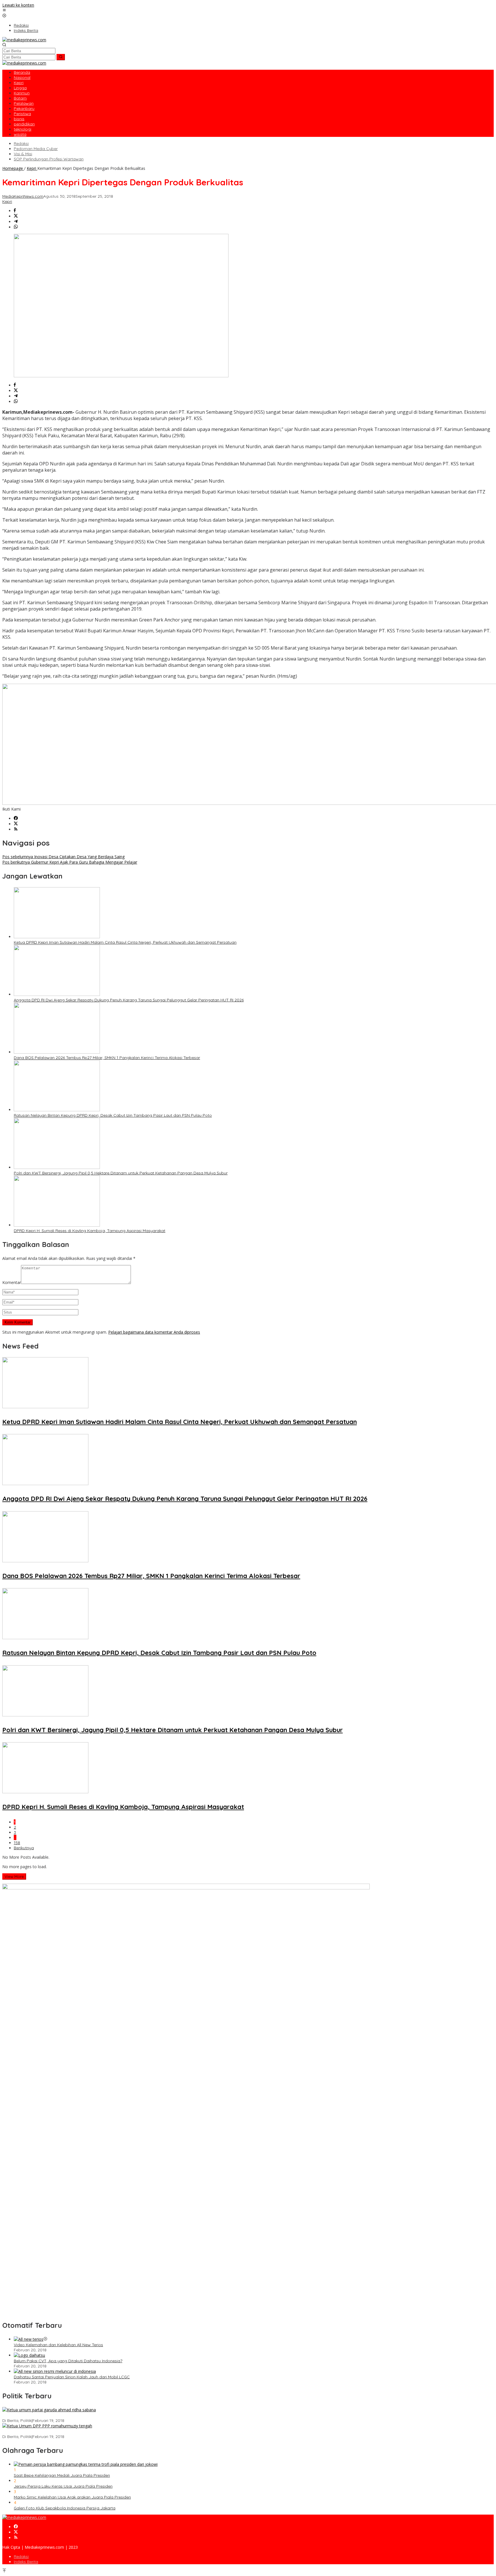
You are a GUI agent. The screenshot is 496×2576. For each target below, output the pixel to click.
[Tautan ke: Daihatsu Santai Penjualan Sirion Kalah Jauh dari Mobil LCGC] (55, 2371)
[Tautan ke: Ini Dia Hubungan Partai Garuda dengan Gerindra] (49, 2410)
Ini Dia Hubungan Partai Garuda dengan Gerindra (49, 2415)
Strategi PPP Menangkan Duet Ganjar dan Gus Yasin (52, 2431)
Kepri (7, 201)
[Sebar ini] (15, 211)
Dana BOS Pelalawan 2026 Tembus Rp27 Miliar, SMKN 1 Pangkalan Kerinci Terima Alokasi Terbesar (107, 1058)
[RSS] (16, 829)
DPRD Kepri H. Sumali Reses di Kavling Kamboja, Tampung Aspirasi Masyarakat (90, 1231)
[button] (61, 57)
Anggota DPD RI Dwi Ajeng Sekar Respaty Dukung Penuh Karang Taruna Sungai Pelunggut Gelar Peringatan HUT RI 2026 (129, 1000)
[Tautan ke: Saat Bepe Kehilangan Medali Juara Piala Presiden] (86, 2464)
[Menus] (4, 10)
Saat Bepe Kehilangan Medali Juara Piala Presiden (62, 2475)
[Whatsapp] (16, 227)
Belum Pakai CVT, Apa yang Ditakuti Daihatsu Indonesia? (68, 2361)
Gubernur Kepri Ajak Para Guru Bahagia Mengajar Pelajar (70, 862)
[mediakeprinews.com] (24, 40)
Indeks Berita (26, 2562)
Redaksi (21, 2556)
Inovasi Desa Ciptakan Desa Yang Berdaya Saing (63, 857)
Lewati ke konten (18, 5)
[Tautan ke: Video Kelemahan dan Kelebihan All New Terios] (29, 2339)
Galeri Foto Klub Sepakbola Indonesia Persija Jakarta (65, 2508)
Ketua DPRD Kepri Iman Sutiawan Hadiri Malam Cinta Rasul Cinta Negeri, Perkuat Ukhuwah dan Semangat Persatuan (125, 942)
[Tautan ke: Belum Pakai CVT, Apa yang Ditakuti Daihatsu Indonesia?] (29, 2355)
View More (14, 1876)
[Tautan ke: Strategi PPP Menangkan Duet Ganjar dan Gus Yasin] (47, 2426)
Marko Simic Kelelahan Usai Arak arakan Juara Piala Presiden (72, 2497)
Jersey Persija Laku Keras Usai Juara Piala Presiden (63, 2486)
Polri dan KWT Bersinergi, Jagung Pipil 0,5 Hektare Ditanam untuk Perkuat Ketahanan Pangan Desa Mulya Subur (121, 1173)
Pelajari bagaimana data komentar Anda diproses (154, 1332)
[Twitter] (16, 824)
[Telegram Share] (16, 222)
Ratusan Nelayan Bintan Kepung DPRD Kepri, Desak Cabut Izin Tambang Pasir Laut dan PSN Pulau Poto (113, 1115)
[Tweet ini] (16, 216)
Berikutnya (24, 1848)
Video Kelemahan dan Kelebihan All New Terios (58, 2345)
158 (17, 1843)
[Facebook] (16, 818)
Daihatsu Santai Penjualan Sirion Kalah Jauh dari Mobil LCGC (72, 2377)
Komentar (12, 1282)
